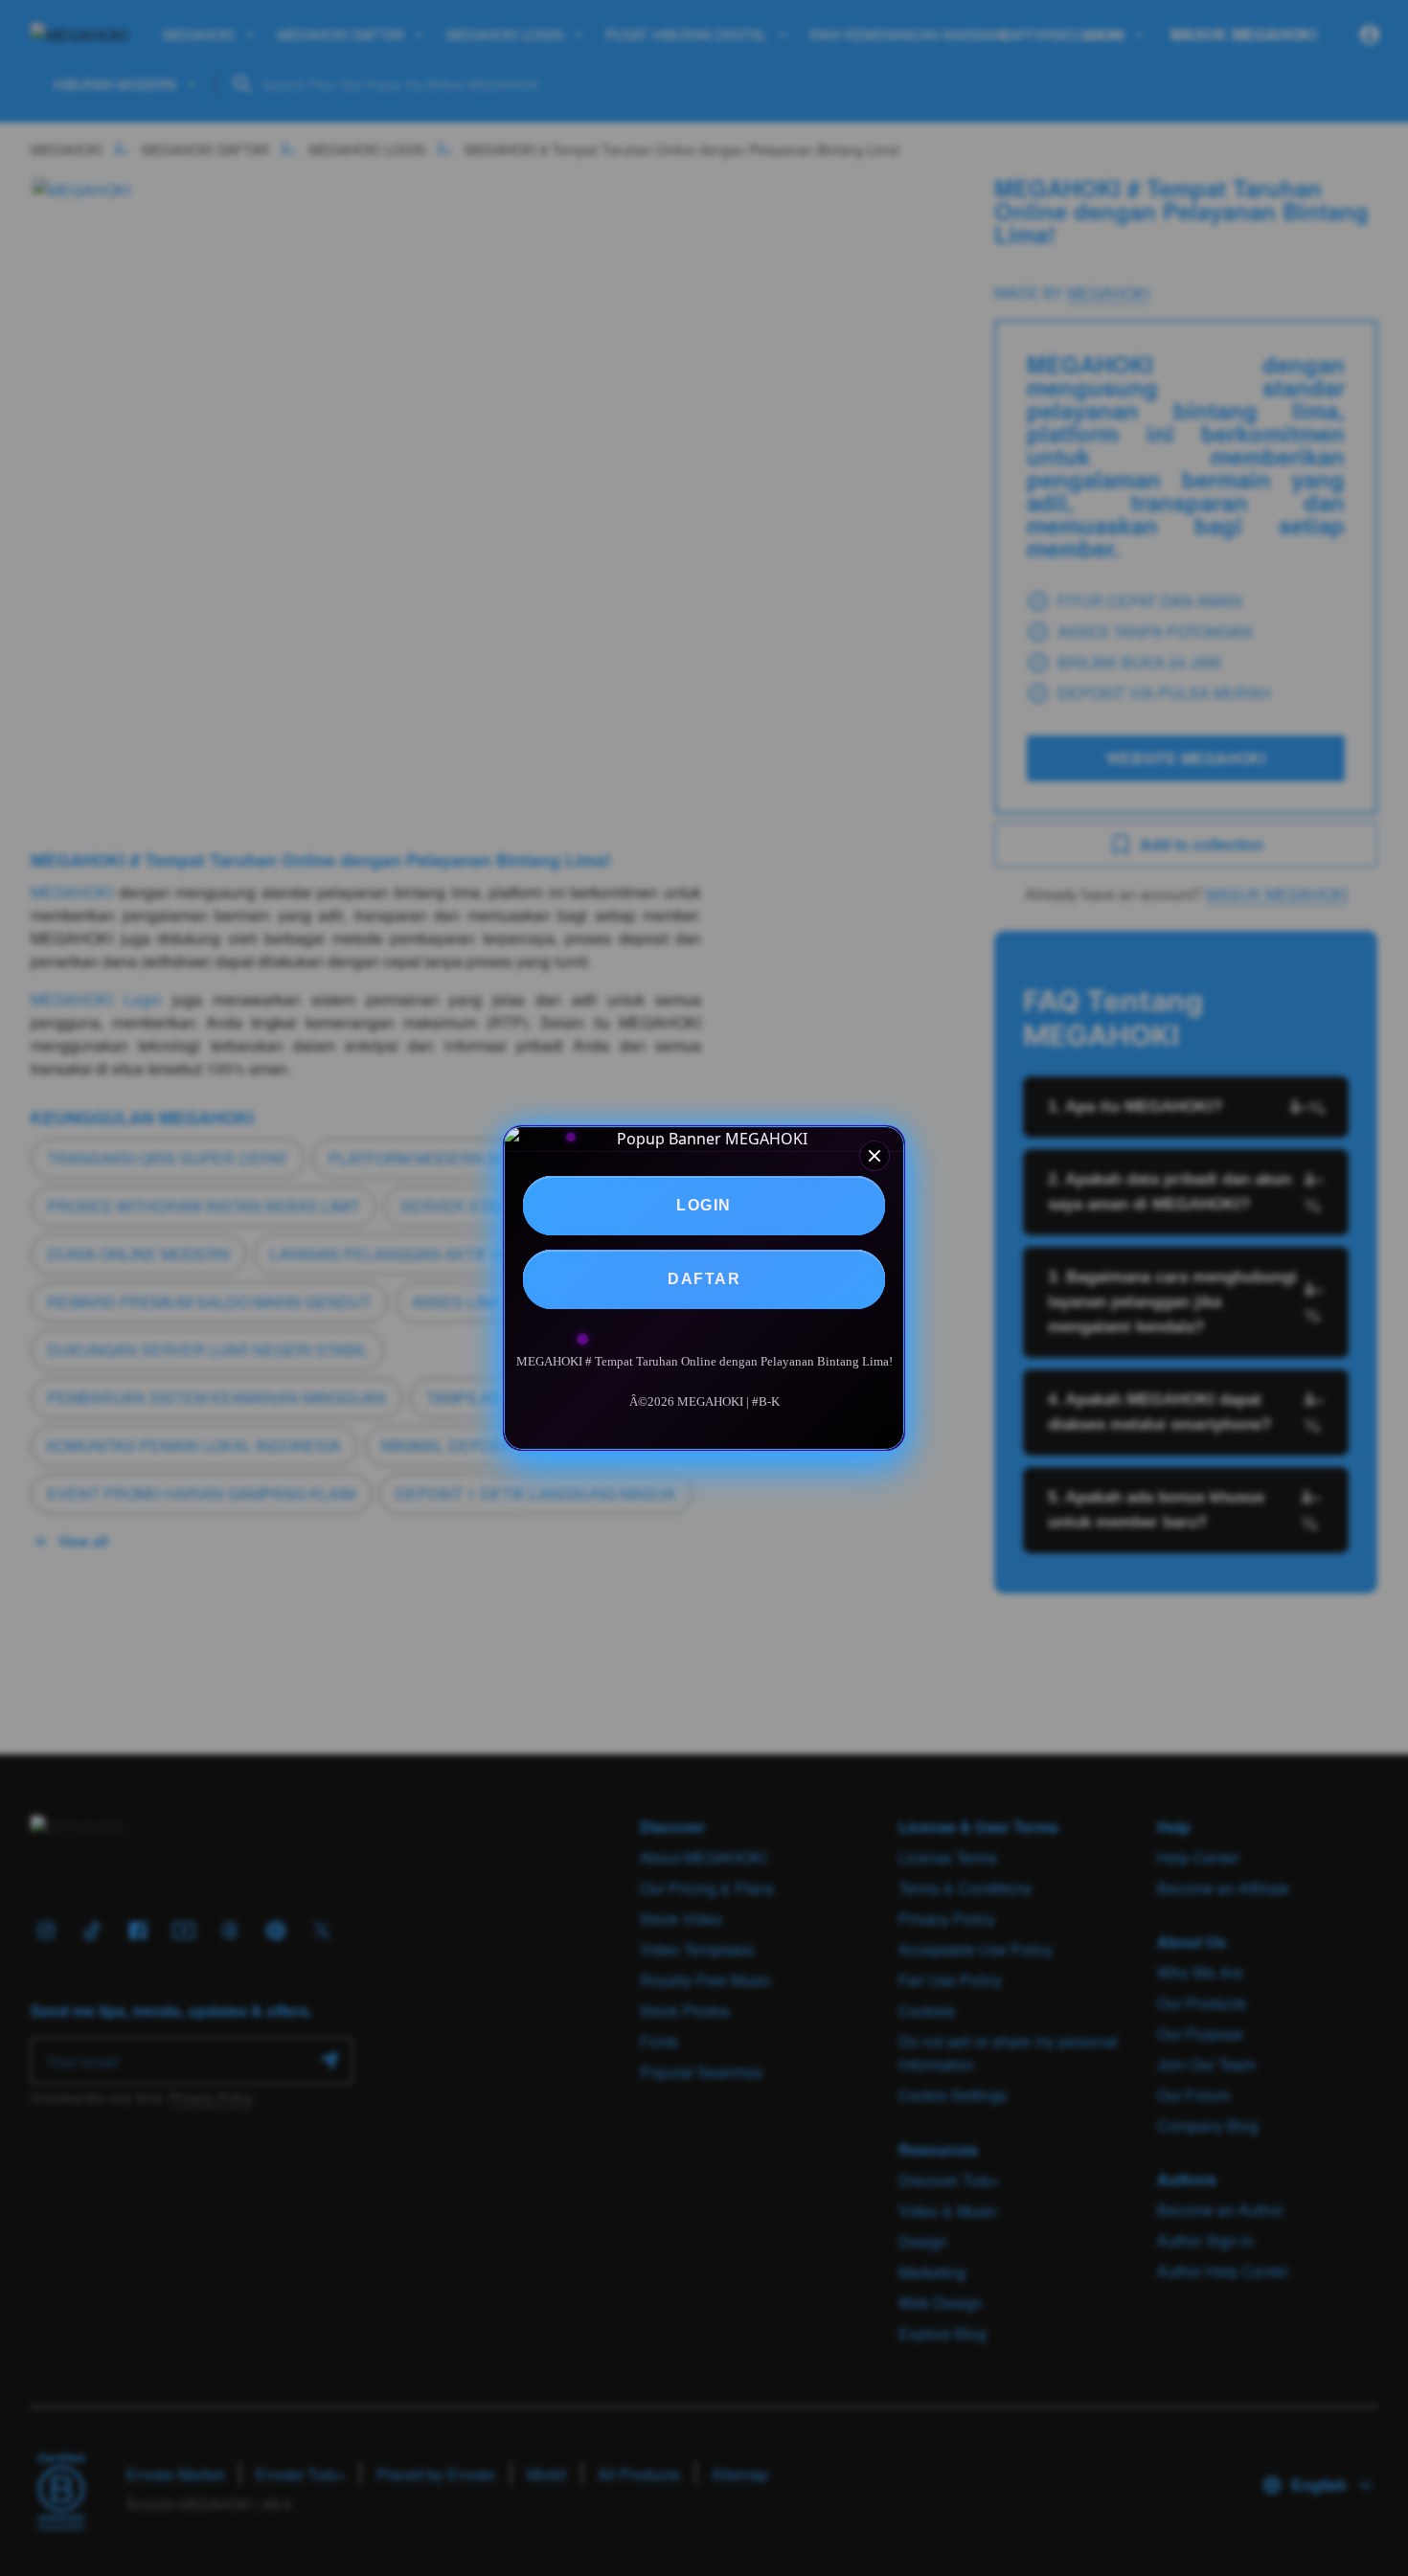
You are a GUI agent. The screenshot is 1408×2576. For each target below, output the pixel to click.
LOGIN (704, 1205)
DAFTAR (704, 1279)
